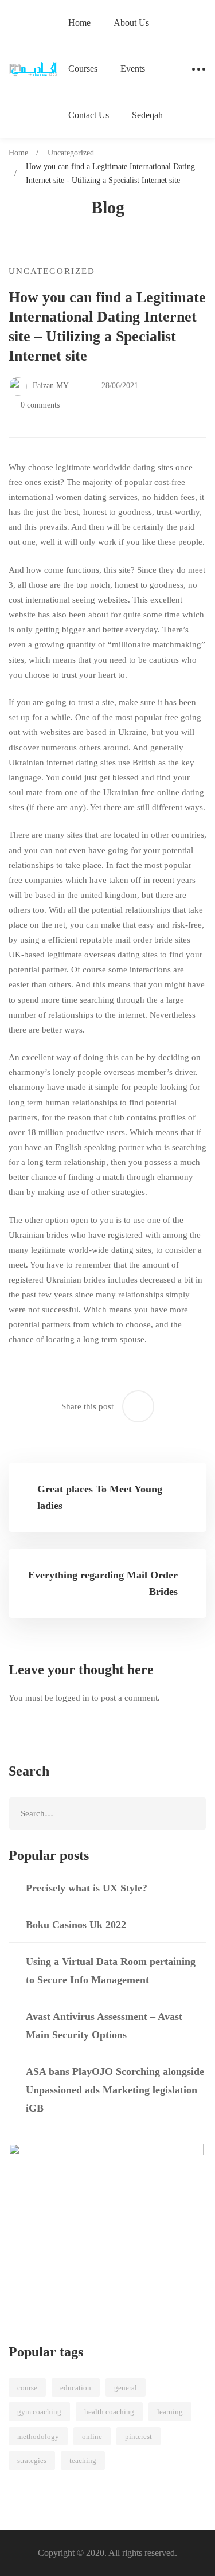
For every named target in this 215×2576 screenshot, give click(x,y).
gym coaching (39, 2412)
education (76, 2388)
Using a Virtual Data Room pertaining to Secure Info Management (111, 1971)
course (27, 2388)
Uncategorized (71, 153)
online (92, 2436)
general (126, 2388)
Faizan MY (50, 386)
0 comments (40, 405)
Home (18, 153)
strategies (32, 2460)
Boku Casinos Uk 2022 (76, 1925)
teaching (83, 2460)
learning (170, 2412)
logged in (73, 1698)
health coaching (109, 2412)
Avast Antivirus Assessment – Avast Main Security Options (104, 2026)
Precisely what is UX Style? (87, 1888)
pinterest (138, 2436)
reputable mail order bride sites (135, 940)
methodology (38, 2436)
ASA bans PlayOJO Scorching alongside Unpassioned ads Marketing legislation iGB (115, 2090)
